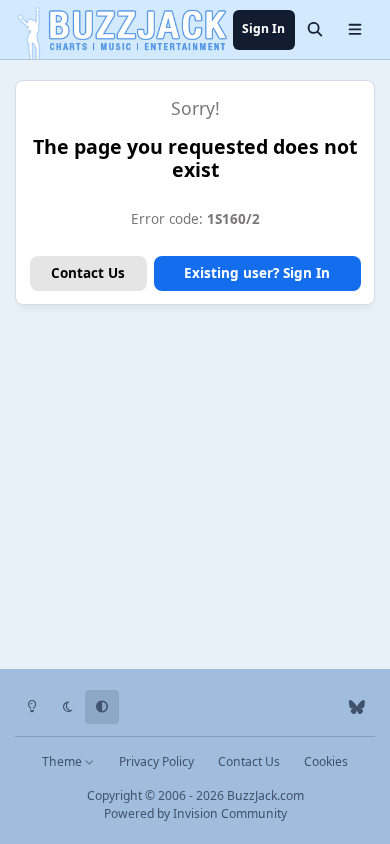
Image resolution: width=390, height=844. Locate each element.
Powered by (195, 813)
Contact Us (88, 273)
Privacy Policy (156, 761)
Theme (63, 761)
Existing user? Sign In (257, 273)
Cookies (326, 761)
